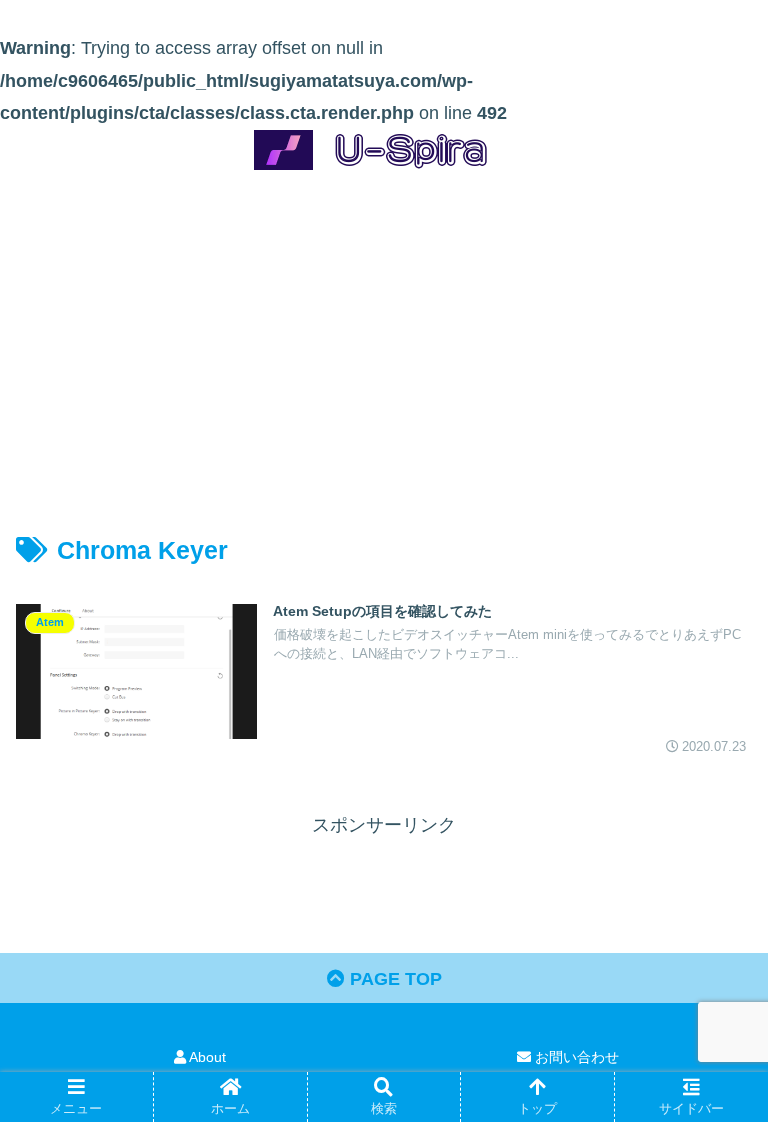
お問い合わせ (575, 1057)
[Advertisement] (384, 334)
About (206, 1057)
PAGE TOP (393, 979)
